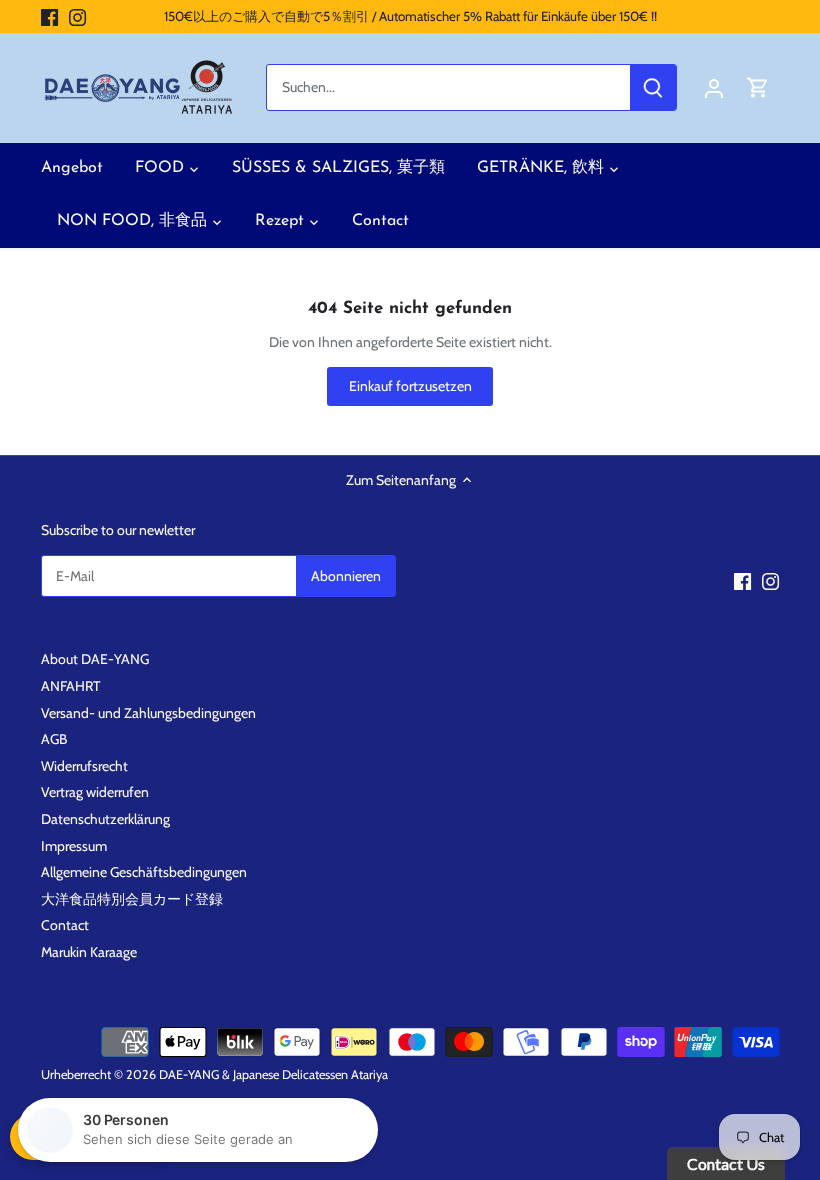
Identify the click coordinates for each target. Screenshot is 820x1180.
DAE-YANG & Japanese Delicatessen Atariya (273, 1074)
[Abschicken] (653, 87)
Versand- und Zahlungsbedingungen (148, 713)
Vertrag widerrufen (95, 792)
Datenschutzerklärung (105, 819)
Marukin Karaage (89, 952)
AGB (54, 739)
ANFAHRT (70, 686)
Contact (65, 925)
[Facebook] (49, 17)
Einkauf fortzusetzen (410, 386)
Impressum (74, 846)
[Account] (714, 87)
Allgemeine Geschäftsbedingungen (144, 872)
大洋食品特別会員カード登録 (132, 899)
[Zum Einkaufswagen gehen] (758, 87)
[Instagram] (77, 17)
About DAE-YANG (95, 659)
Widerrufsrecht (84, 766)
